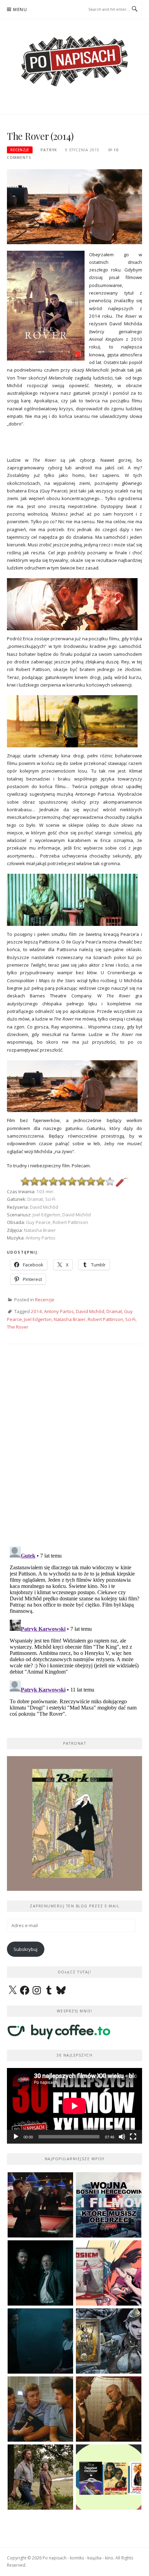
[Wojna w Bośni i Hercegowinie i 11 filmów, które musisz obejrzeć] (109, 2205)
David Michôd (90, 1311)
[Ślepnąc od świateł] (109, 2409)
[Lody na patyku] (40, 2409)
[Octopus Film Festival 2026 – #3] (109, 2477)
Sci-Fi (130, 1319)
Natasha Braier (70, 1319)
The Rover (18, 1327)
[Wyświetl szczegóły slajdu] (74, 1823)
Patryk (49, 150)
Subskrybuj (25, 1949)
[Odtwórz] (16, 2137)
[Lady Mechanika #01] (109, 2341)
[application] (74, 2106)
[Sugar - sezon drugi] (40, 2205)
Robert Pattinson (105, 1319)
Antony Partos (59, 1311)
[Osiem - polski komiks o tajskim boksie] (109, 2273)
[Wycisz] (122, 2137)
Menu (20, 9)
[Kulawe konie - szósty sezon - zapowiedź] (40, 2273)
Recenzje (20, 150)
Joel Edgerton (38, 1319)
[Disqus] (74, 1451)
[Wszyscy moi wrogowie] (40, 2477)
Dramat (114, 1311)
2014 (36, 1311)
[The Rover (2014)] (74, 206)
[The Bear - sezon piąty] (40, 2341)
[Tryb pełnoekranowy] (133, 2137)
